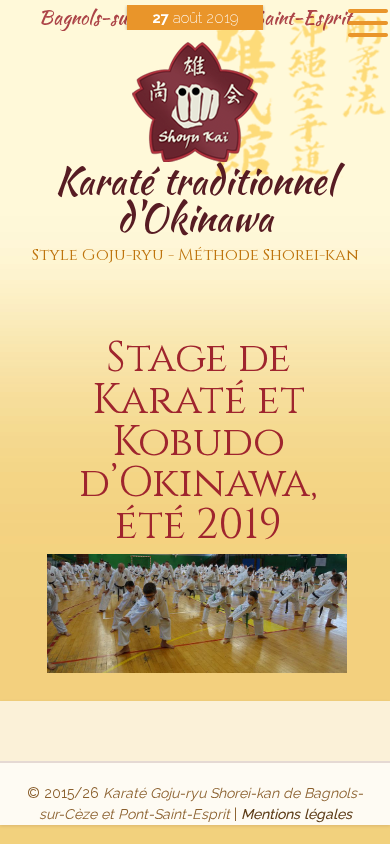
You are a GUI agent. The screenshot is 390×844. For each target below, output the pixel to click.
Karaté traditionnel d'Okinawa (195, 210)
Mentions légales (296, 814)
